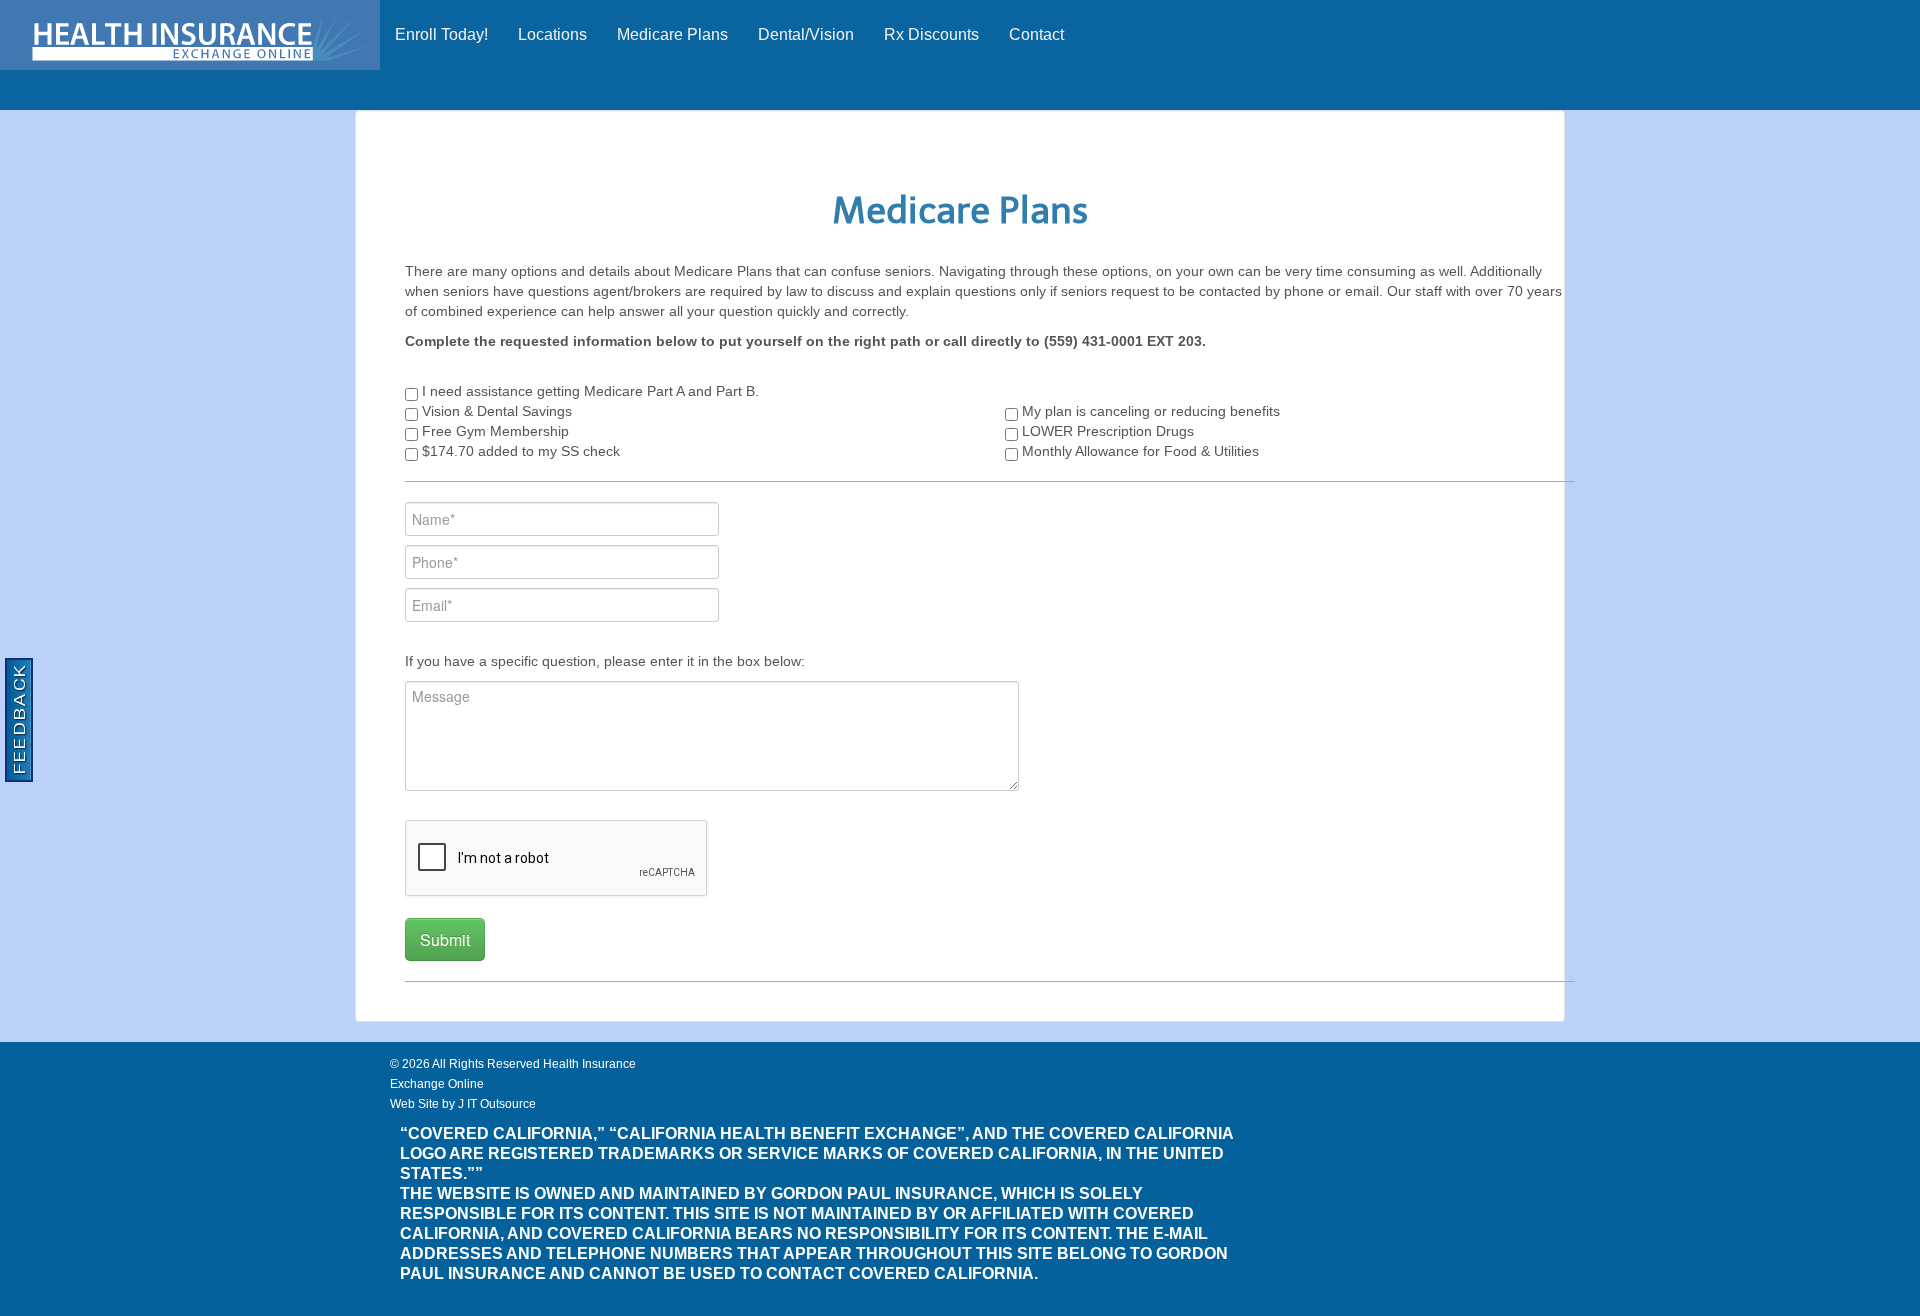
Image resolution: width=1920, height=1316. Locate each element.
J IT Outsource (497, 1104)
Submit (445, 939)
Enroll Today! (441, 34)
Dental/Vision (806, 34)
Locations (552, 34)
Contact (1036, 34)
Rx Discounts (931, 34)
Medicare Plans (672, 34)
